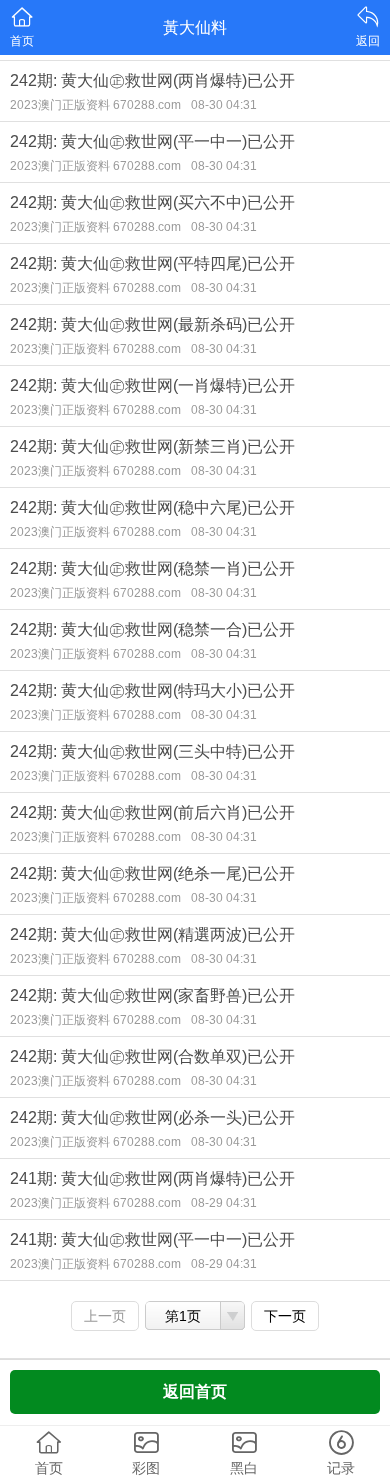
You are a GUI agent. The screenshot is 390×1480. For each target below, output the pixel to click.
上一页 (105, 1316)
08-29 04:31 (224, 1203)
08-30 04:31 (224, 105)
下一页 (285, 1316)
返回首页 (195, 1391)
